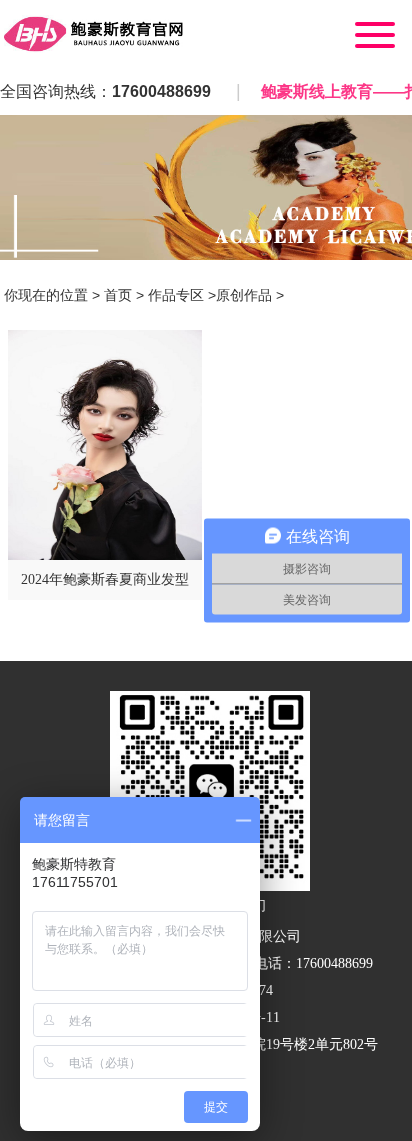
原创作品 (244, 295)
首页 (118, 295)
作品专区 (176, 295)
